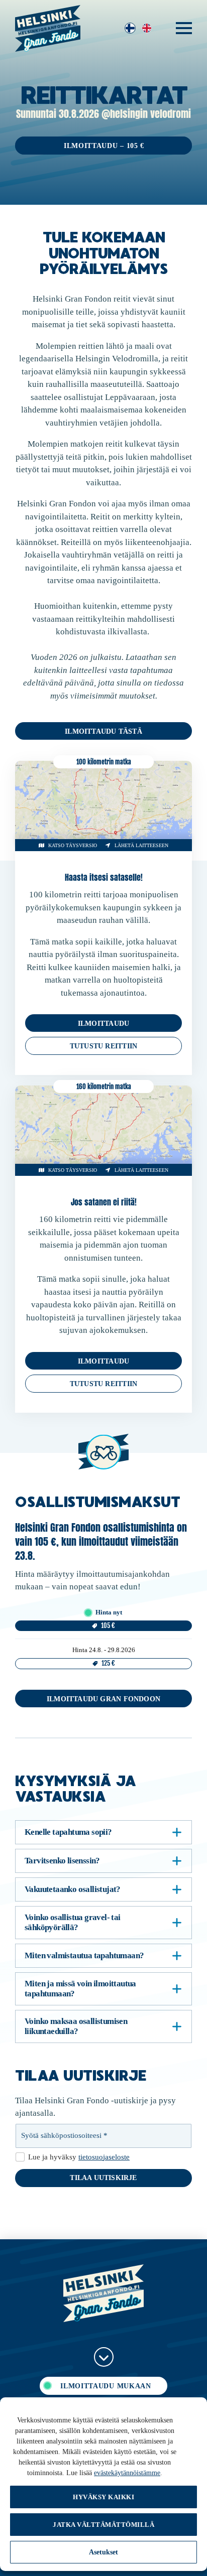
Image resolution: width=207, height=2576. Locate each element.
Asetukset (103, 2552)
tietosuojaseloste (104, 2157)
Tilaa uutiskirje (103, 2178)
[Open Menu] (184, 28)
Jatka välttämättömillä (103, 2525)
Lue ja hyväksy (79, 2157)
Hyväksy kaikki (103, 2497)
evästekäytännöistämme (127, 2473)
